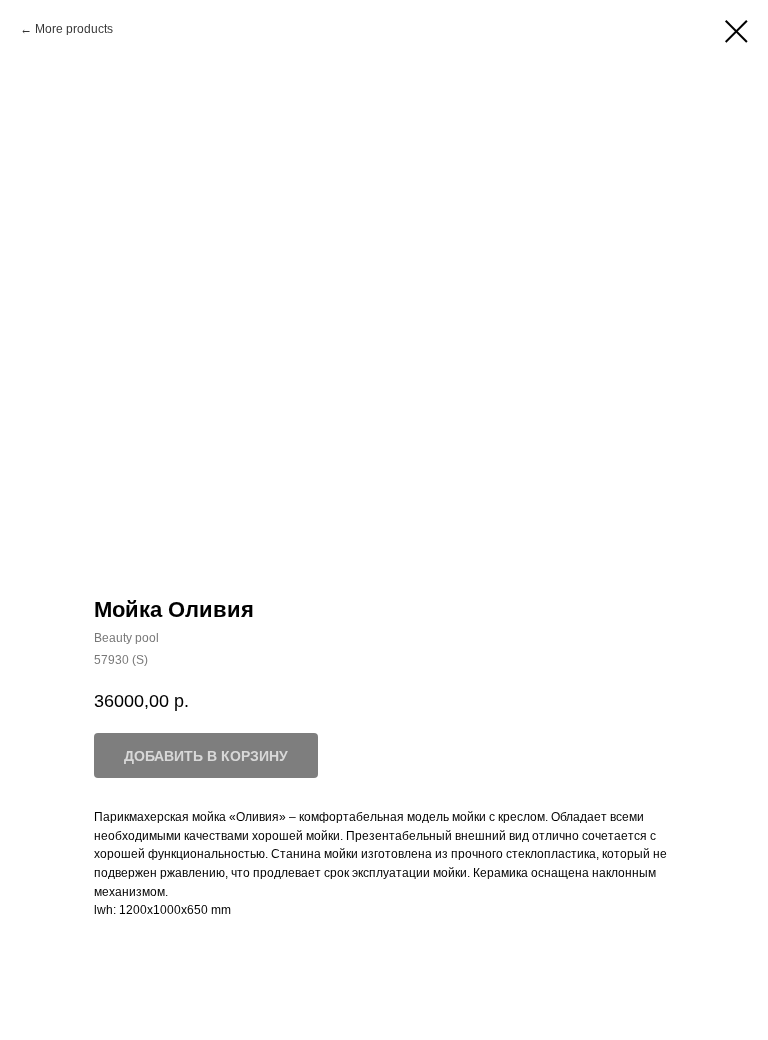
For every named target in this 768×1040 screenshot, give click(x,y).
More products (74, 29)
